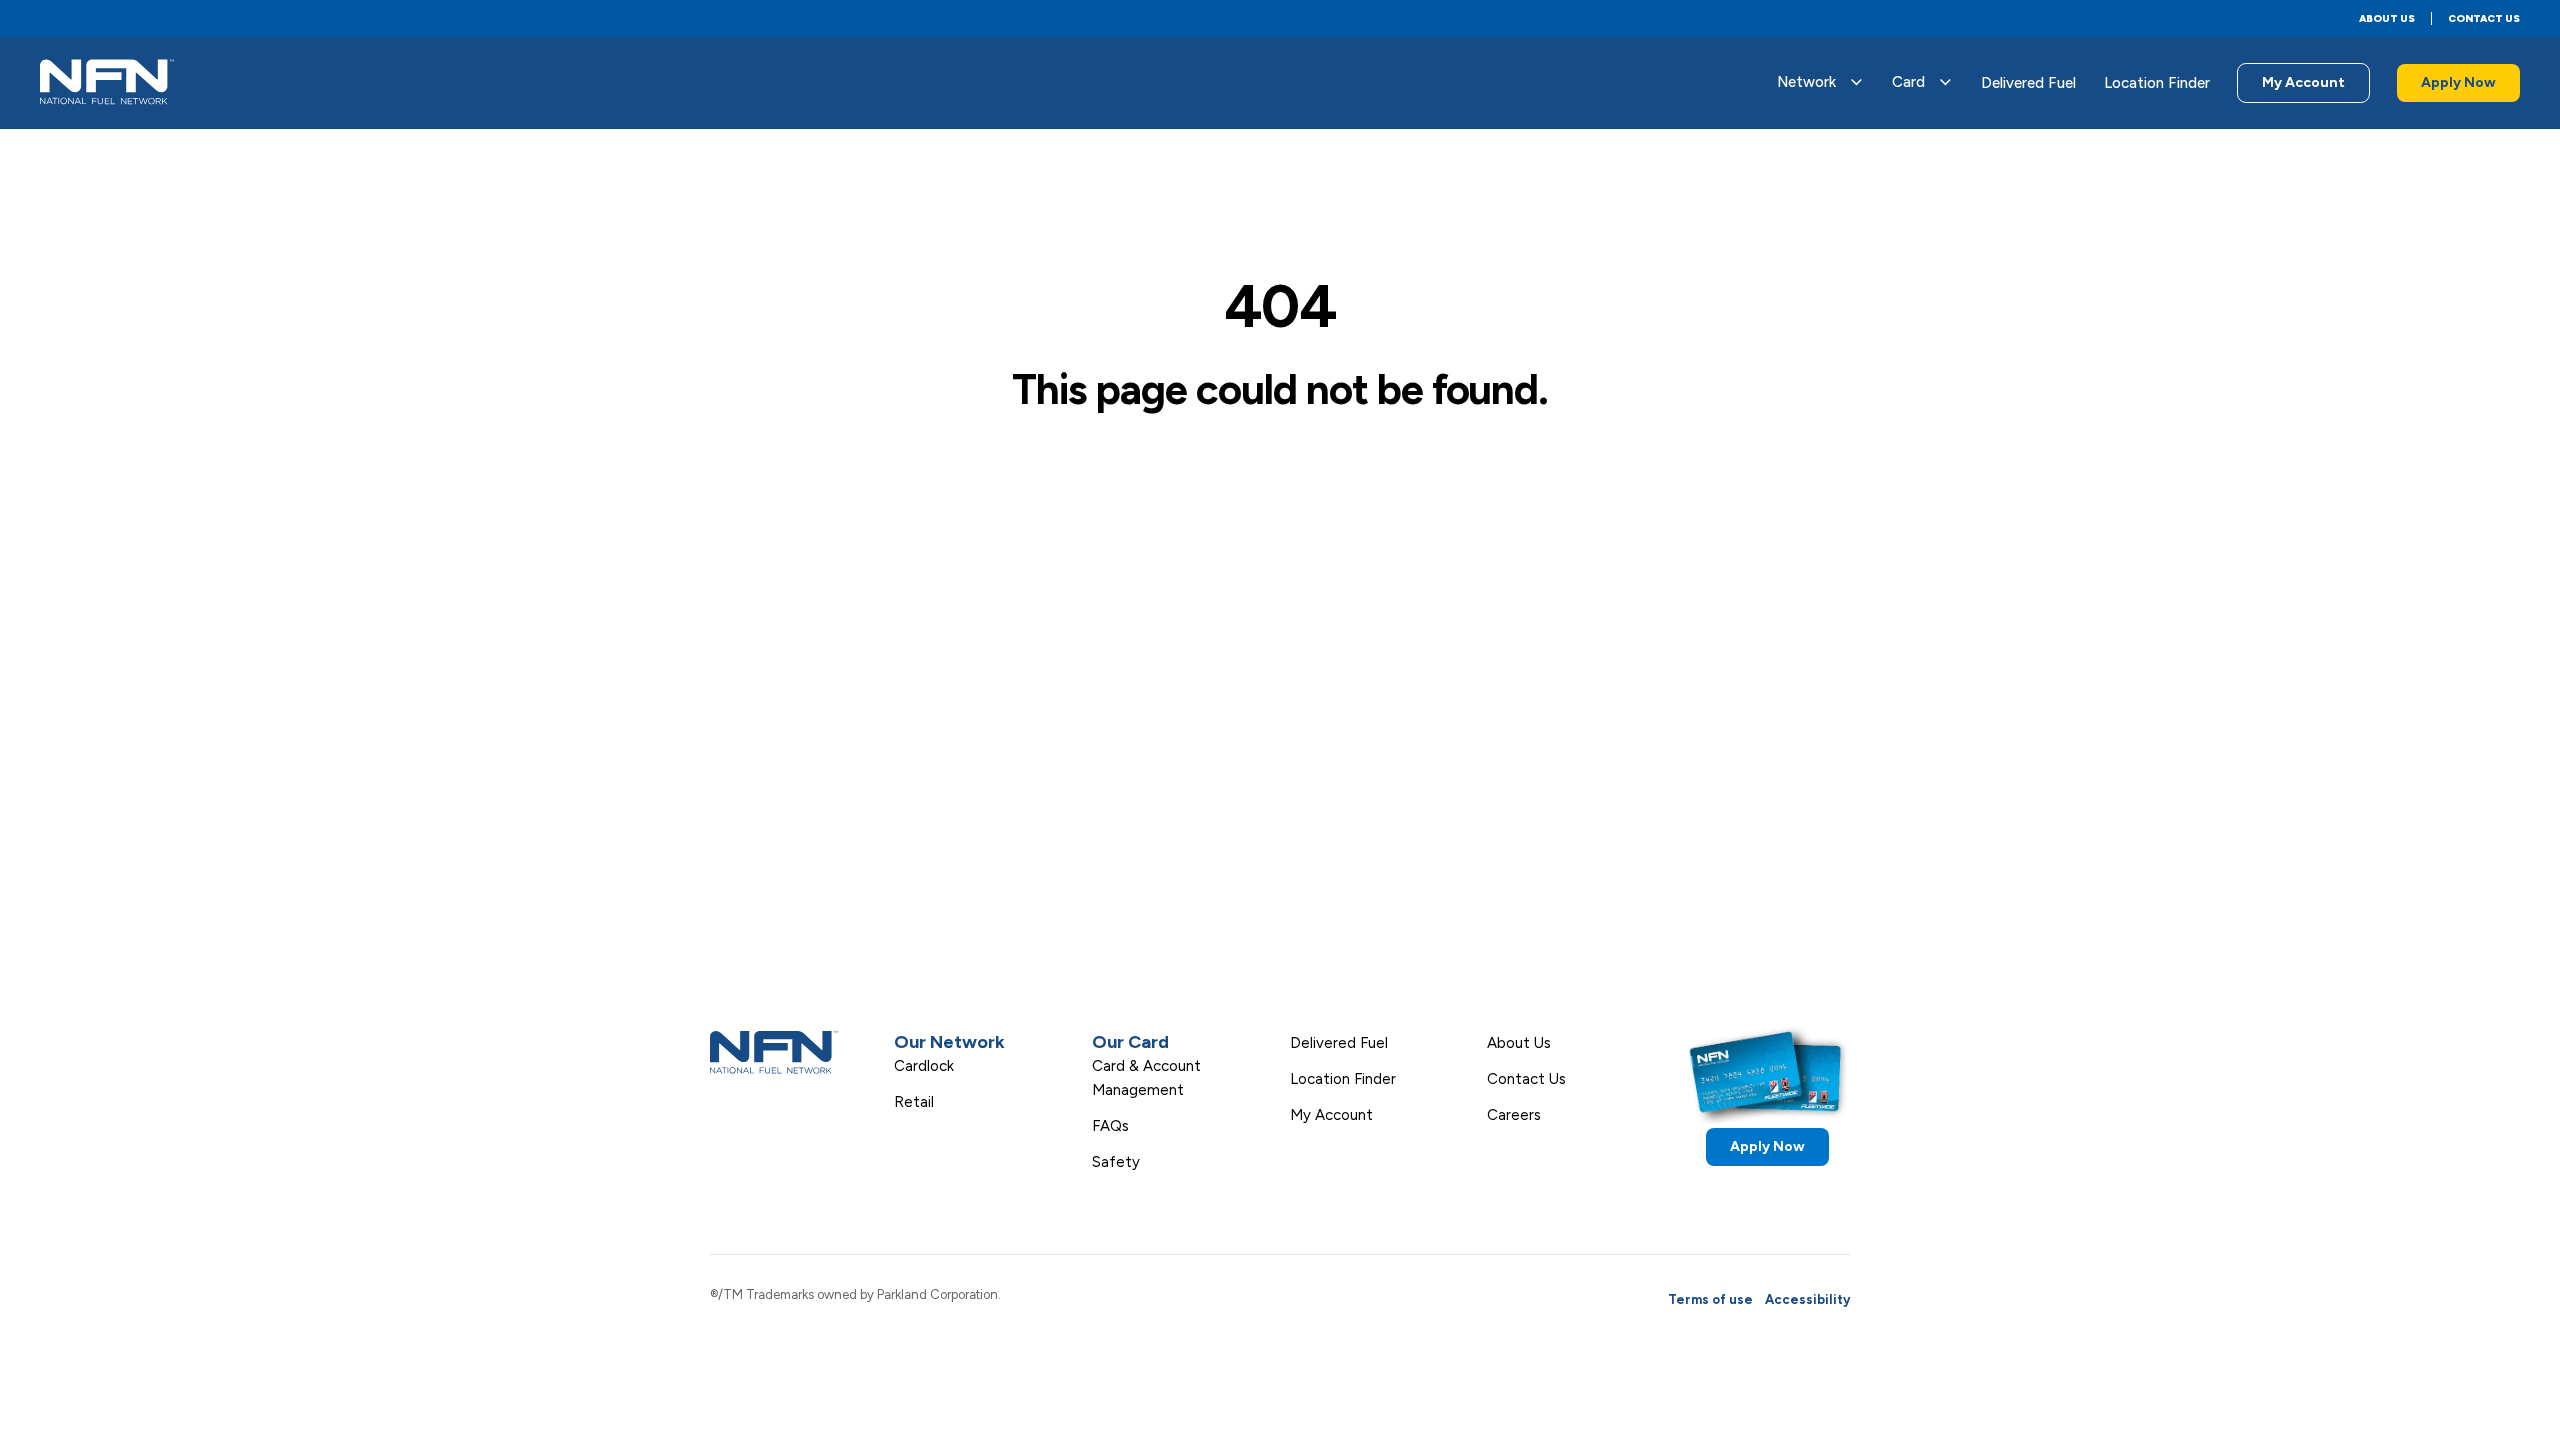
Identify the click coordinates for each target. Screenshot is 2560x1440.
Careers (1514, 1115)
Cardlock (924, 1066)
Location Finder (2157, 83)
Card (1908, 82)
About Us (2387, 18)
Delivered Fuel (2028, 83)
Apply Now (2458, 82)
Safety (1116, 1162)
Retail (914, 1102)
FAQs (1110, 1126)
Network (1806, 82)
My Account (2303, 82)
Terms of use (1710, 1299)
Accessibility (1807, 1299)
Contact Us (2484, 18)
